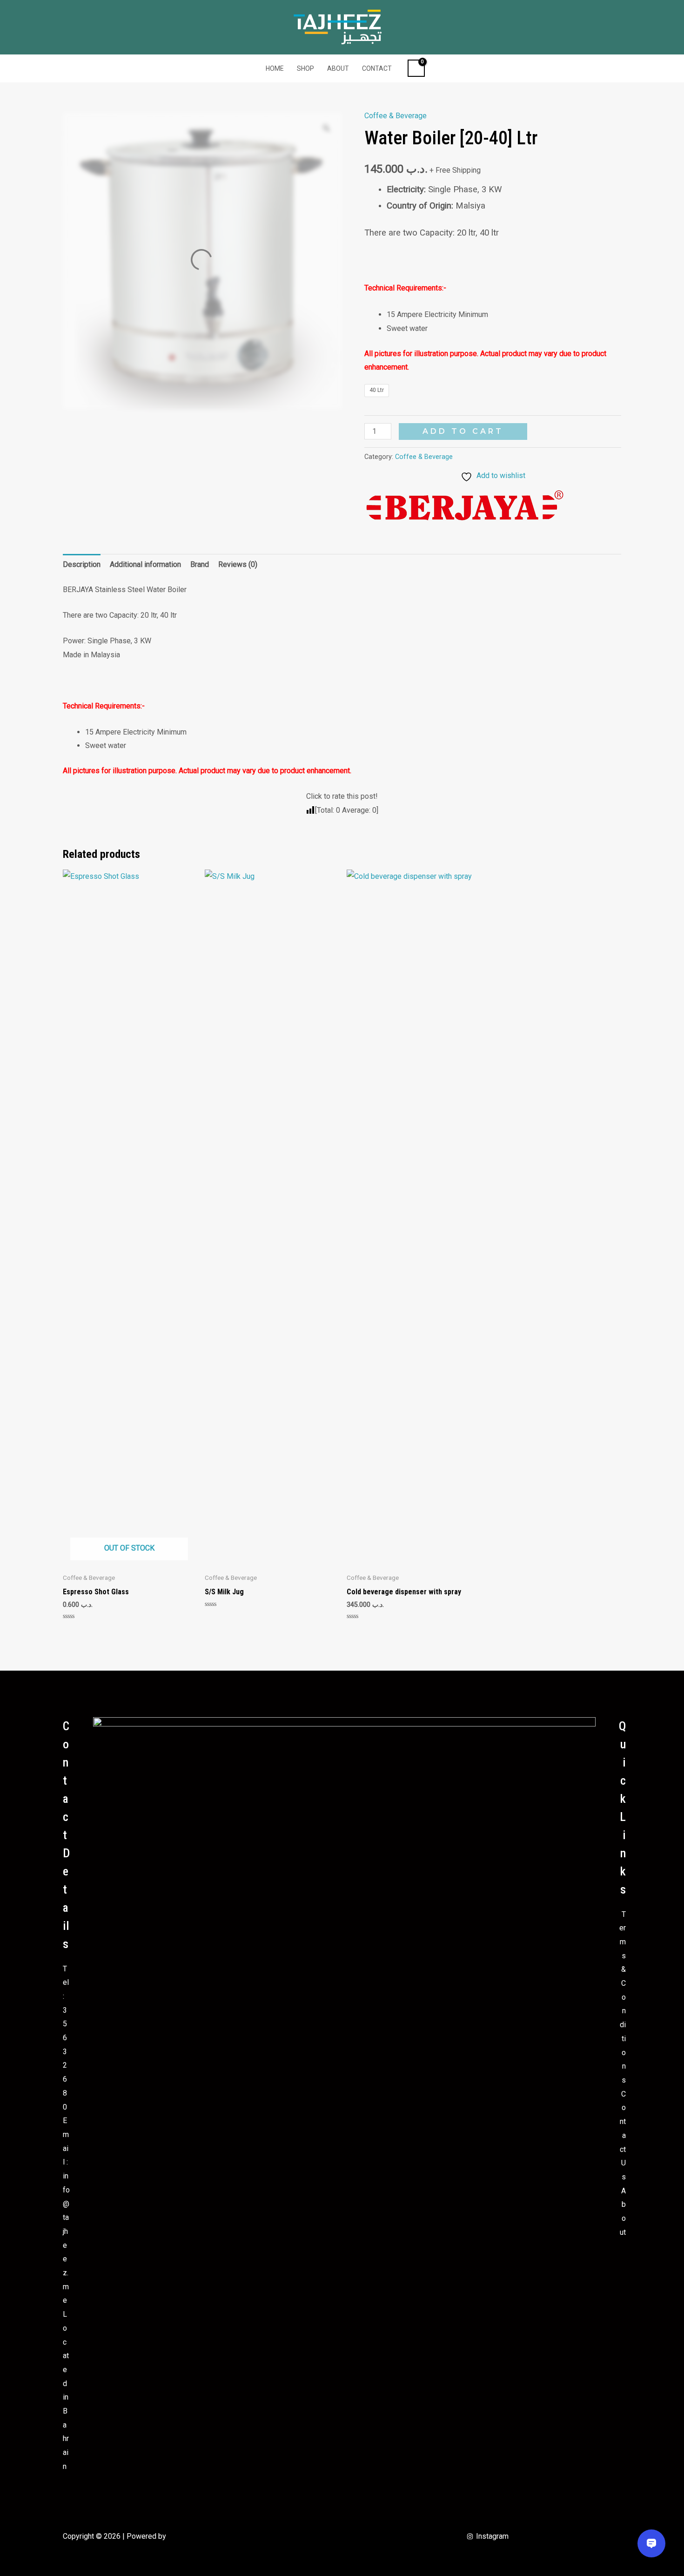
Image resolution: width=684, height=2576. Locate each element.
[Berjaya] (465, 507)
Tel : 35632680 (66, 2038)
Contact (377, 68)
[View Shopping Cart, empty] (416, 68)
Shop (305, 68)
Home (275, 68)
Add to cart (463, 431)
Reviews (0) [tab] (238, 564)
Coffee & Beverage (396, 116)
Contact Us (623, 2135)
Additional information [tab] (145, 564)
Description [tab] (82, 564)
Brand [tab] (200, 564)
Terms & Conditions (623, 1997)
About (338, 68)
